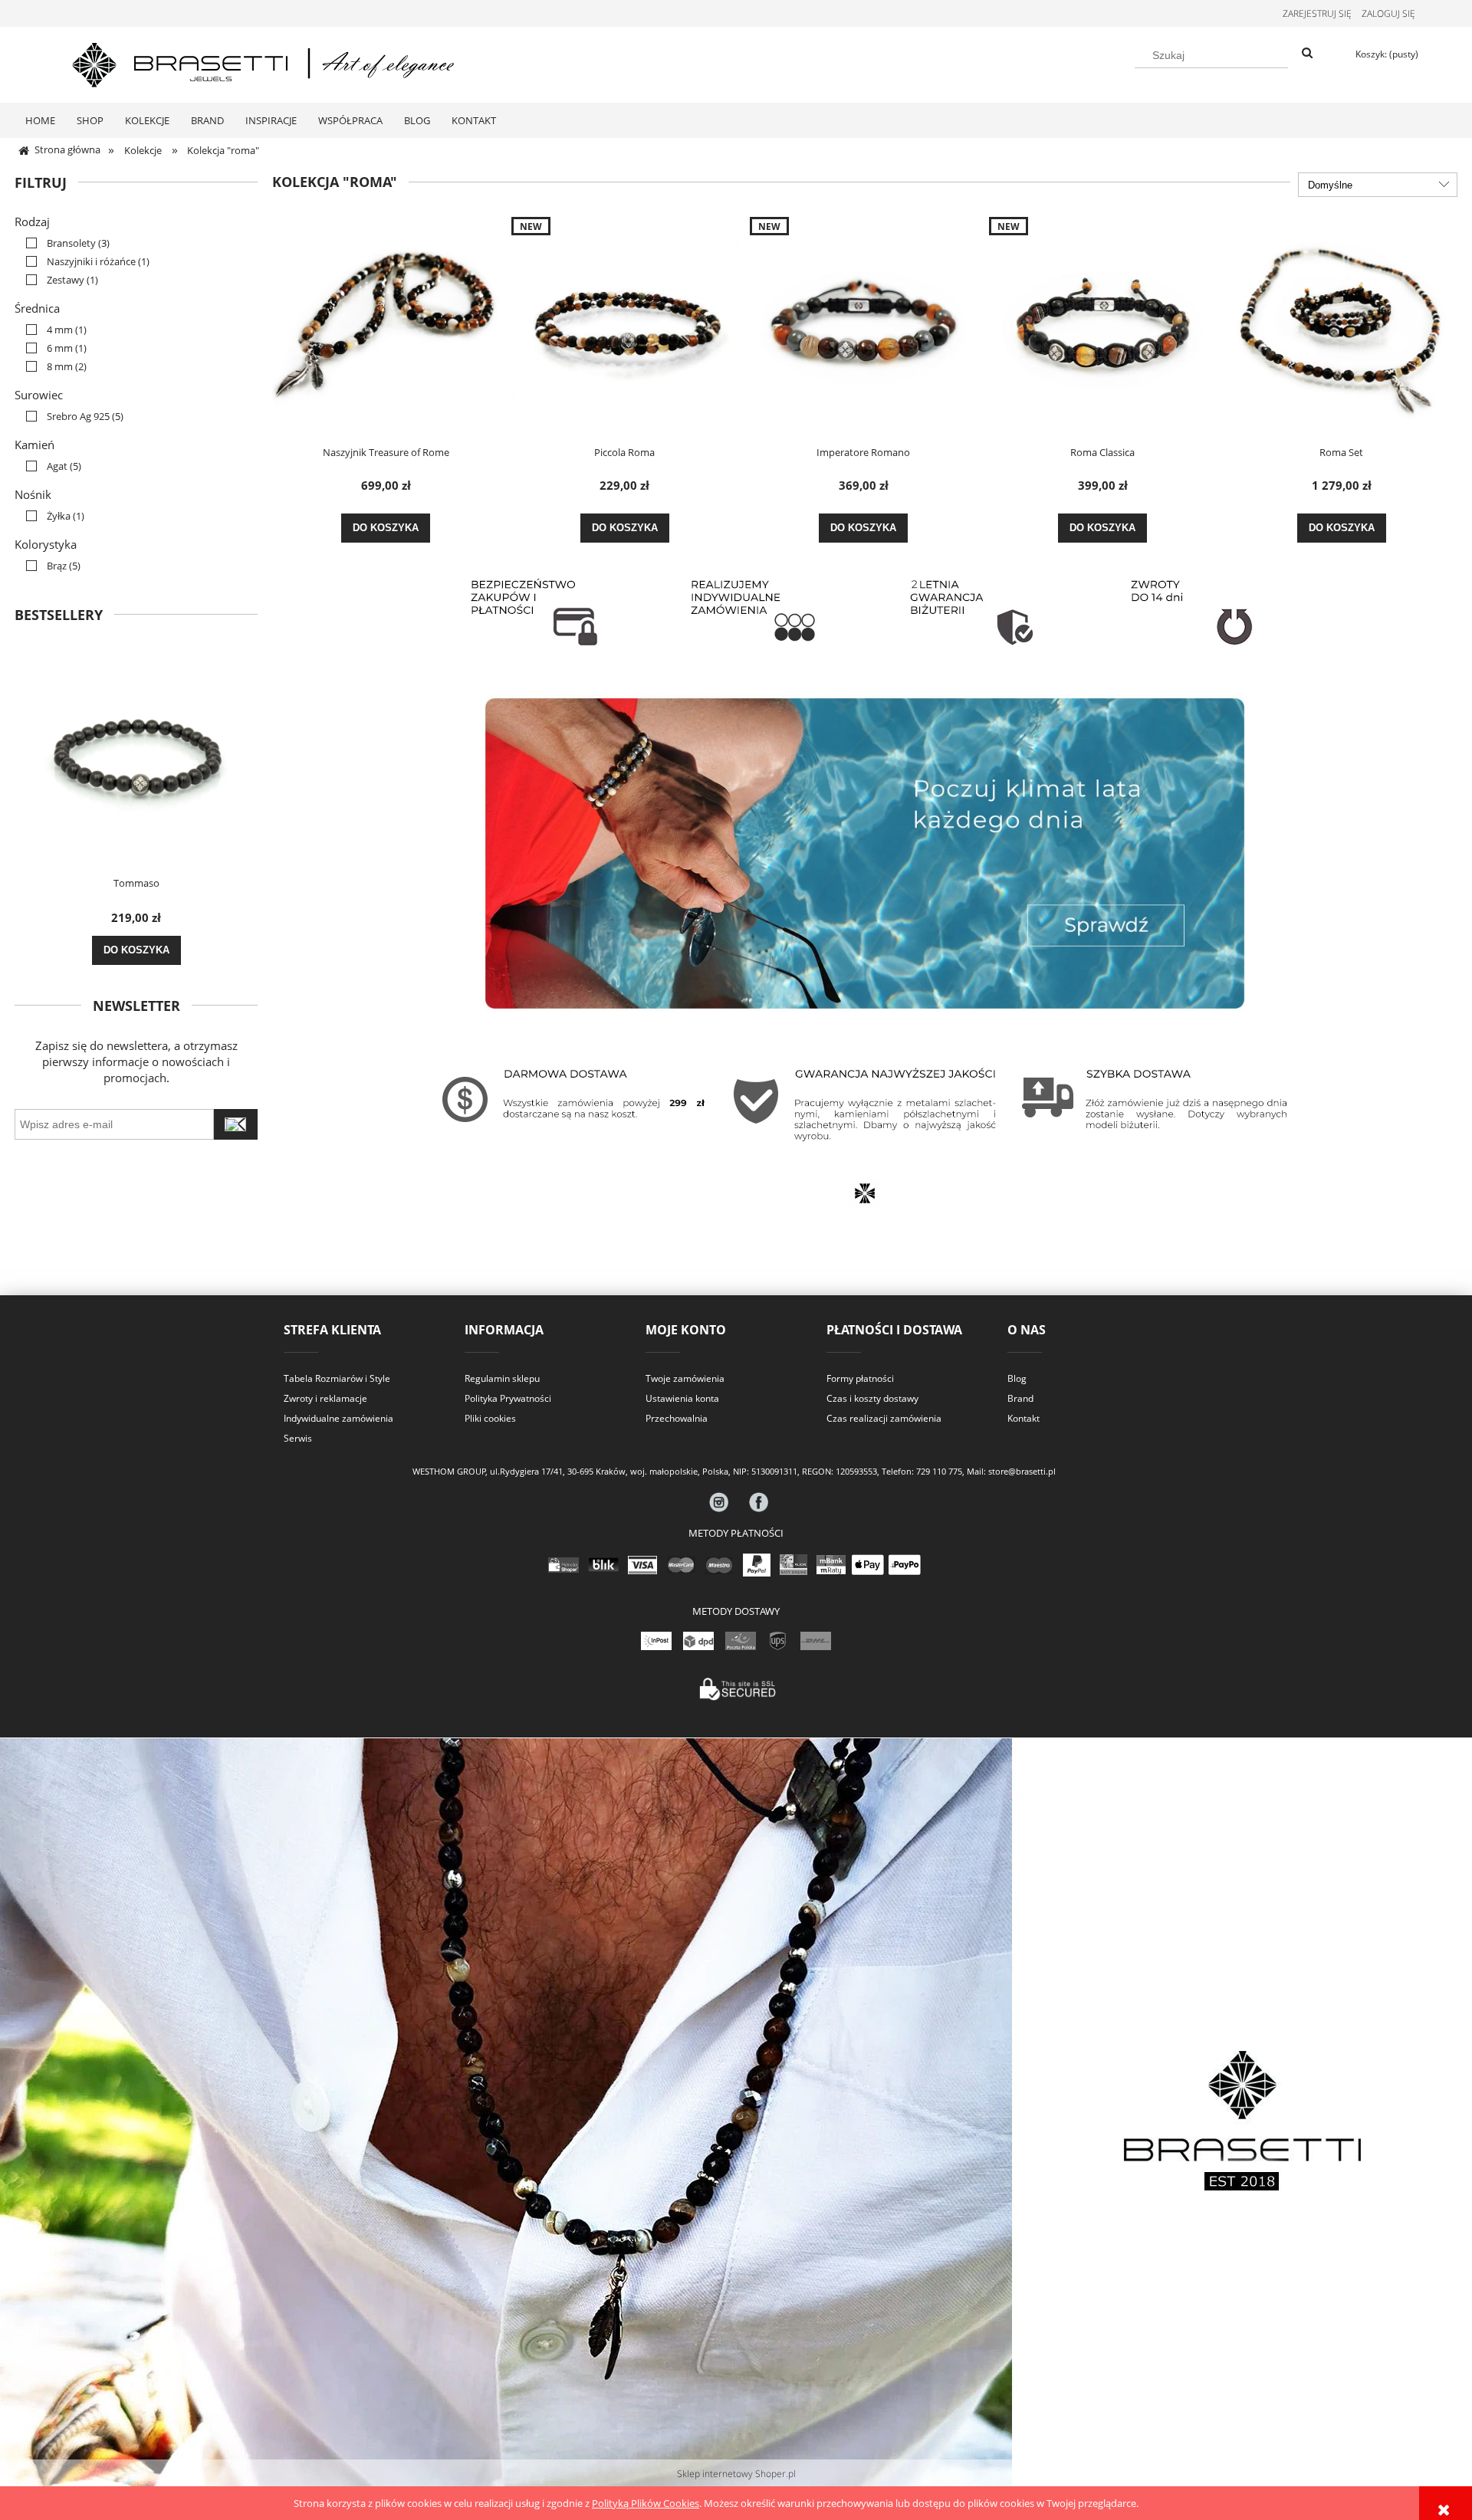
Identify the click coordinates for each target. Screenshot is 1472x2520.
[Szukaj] (1307, 54)
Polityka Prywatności (508, 1398)
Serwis (298, 1438)
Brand (1020, 1398)
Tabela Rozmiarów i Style (337, 1378)
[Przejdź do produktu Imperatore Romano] (863, 326)
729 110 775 (939, 1472)
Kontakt (1024, 1418)
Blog (1017, 1378)
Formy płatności (860, 1378)
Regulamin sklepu (502, 1378)
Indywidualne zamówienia (338, 1418)
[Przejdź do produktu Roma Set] (1342, 326)
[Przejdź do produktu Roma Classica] (1102, 326)
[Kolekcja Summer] (865, 852)
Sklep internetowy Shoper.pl (736, 2474)
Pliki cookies (490, 1418)
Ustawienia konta (682, 1398)
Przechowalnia (677, 1418)
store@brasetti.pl (1022, 1472)
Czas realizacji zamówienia (884, 1418)
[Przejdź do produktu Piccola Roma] (625, 326)
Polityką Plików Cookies (646, 2503)
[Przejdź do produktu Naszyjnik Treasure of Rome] (386, 326)
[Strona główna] (264, 62)
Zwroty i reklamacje (325, 1398)
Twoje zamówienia (685, 1378)
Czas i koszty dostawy (872, 1398)
